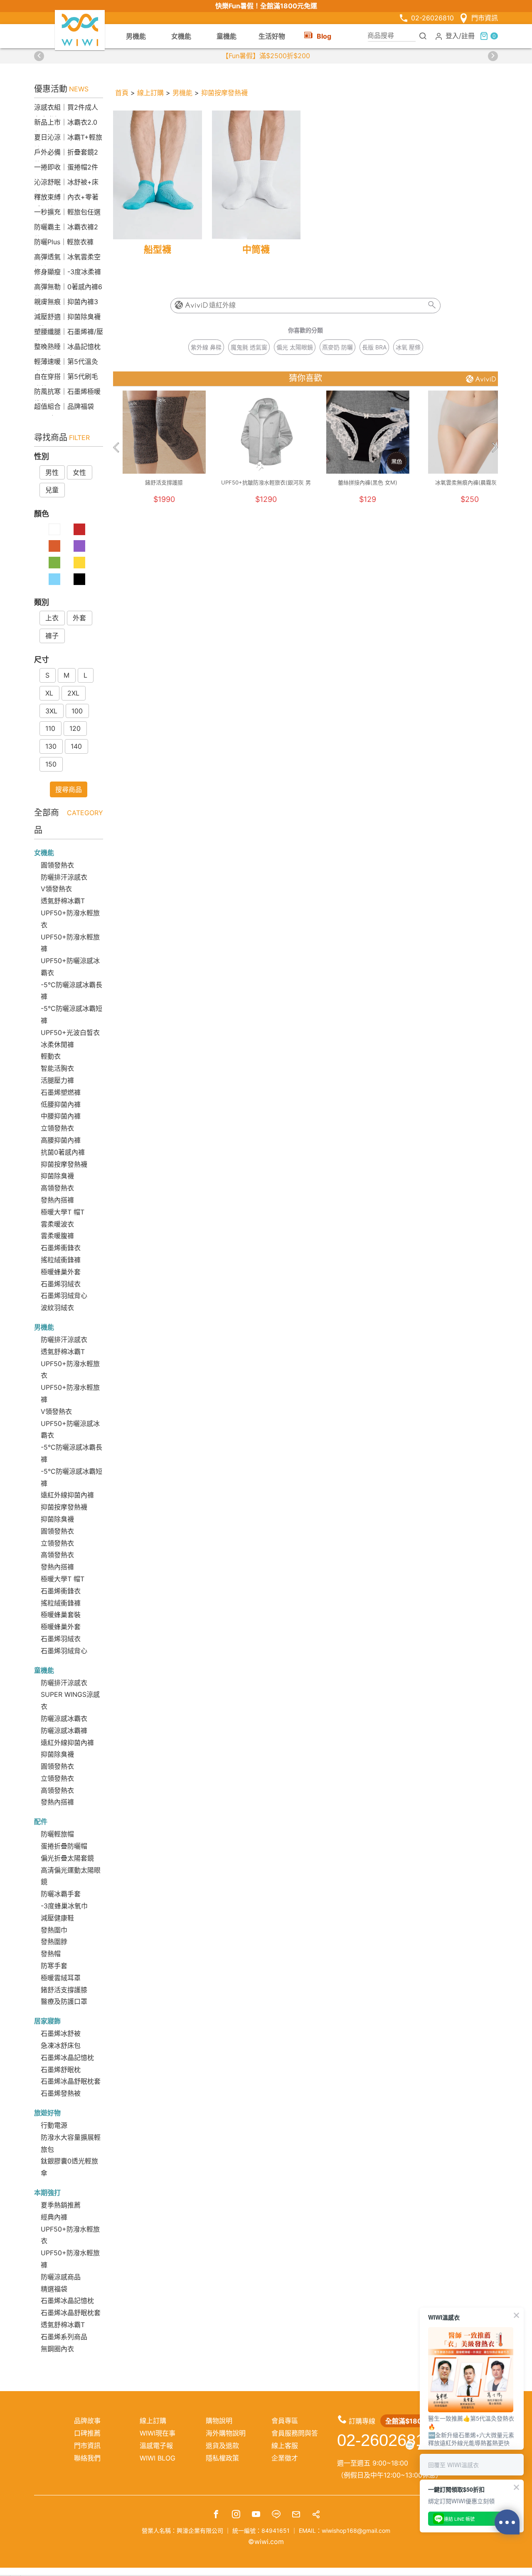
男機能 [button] (136, 36)
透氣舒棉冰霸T (63, 901)
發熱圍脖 (54, 1942)
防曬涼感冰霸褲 (64, 1730)
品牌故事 (87, 2421)
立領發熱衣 (57, 1128)
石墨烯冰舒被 (61, 2033)
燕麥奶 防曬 (337, 347)
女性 (79, 472)
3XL (51, 711)
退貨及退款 (222, 2446)
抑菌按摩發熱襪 (64, 1164)
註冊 (468, 35)
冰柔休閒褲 (57, 1045)
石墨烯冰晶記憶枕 (67, 2057)
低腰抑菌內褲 (61, 1104)
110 (50, 728)
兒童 (52, 490)
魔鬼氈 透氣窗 (249, 347)
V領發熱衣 (56, 889)
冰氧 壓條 (408, 347)
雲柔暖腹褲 (57, 1236)
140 (76, 746)
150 (51, 764)
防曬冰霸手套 (61, 1894)
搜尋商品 (69, 789)
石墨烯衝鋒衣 (61, 1248)
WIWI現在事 (158, 2433)
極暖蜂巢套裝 (61, 1615)
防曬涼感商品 (61, 2277)
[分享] (316, 2515)
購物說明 (219, 2421)
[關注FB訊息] (216, 2515)
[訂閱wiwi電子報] (296, 2515)
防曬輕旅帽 (57, 1834)
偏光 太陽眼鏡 (295, 347)
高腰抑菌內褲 (61, 1140)
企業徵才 (285, 2458)
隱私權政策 (222, 2458)
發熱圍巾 (54, 1930)
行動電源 (54, 2125)
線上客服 (285, 2446)
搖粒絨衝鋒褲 (61, 1260)
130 (51, 746)
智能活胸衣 (57, 1068)
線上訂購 (150, 93)
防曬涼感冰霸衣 (64, 1718)
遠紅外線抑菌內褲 (67, 1495)
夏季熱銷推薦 (61, 2205)
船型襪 (158, 249)
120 (75, 728)
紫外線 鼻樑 (206, 347)
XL (49, 693)
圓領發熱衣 (57, 865)
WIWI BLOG (158, 2458)
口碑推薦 (87, 2433)
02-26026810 (432, 18)
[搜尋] (423, 36)
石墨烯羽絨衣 (61, 1284)
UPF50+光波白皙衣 (70, 1032)
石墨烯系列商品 (64, 2337)
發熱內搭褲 (57, 1200)
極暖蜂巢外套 (61, 1272)
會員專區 (285, 2421)
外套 (79, 618)
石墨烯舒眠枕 (61, 2070)
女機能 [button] (181, 36)
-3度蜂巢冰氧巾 (64, 1906)
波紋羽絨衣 (57, 1308)
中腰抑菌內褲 (61, 1116)
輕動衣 (51, 1056)
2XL (73, 693)
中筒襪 (256, 249)
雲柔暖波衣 (57, 1224)
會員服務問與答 (295, 2433)
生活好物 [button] (272, 36)
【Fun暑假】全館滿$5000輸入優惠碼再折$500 (266, 56)
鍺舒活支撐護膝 (64, 1990)
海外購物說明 (226, 2433)
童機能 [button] (227, 36)
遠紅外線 (222, 305)
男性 (52, 472)
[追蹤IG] (236, 2515)
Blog (324, 36)
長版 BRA (374, 347)
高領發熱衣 (57, 1188)
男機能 (182, 93)
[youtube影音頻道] (256, 2515)
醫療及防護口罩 (64, 2001)
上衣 (52, 618)
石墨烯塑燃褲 (61, 1092)
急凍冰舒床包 (61, 2045)
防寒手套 (54, 1966)
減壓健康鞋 (57, 1918)
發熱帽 (51, 1954)
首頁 (122, 93)
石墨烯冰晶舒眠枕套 (71, 2081)
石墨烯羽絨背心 (64, 1295)
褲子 (52, 636)
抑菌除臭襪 (57, 1176)
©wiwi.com (266, 2542)
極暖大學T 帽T (63, 1212)
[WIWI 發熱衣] (80, 29)
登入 (452, 35)
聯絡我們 (87, 2458)
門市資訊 (485, 18)
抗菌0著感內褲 (63, 1152)
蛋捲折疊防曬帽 (64, 1846)
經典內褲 (54, 2217)
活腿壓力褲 (57, 1080)
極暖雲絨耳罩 (61, 1978)
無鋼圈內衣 (57, 2349)
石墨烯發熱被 (61, 2093)
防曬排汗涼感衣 (64, 877)
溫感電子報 (156, 2446)
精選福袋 (54, 2289)
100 (77, 711)
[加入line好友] (276, 2515)
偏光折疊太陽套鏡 (67, 1858)
